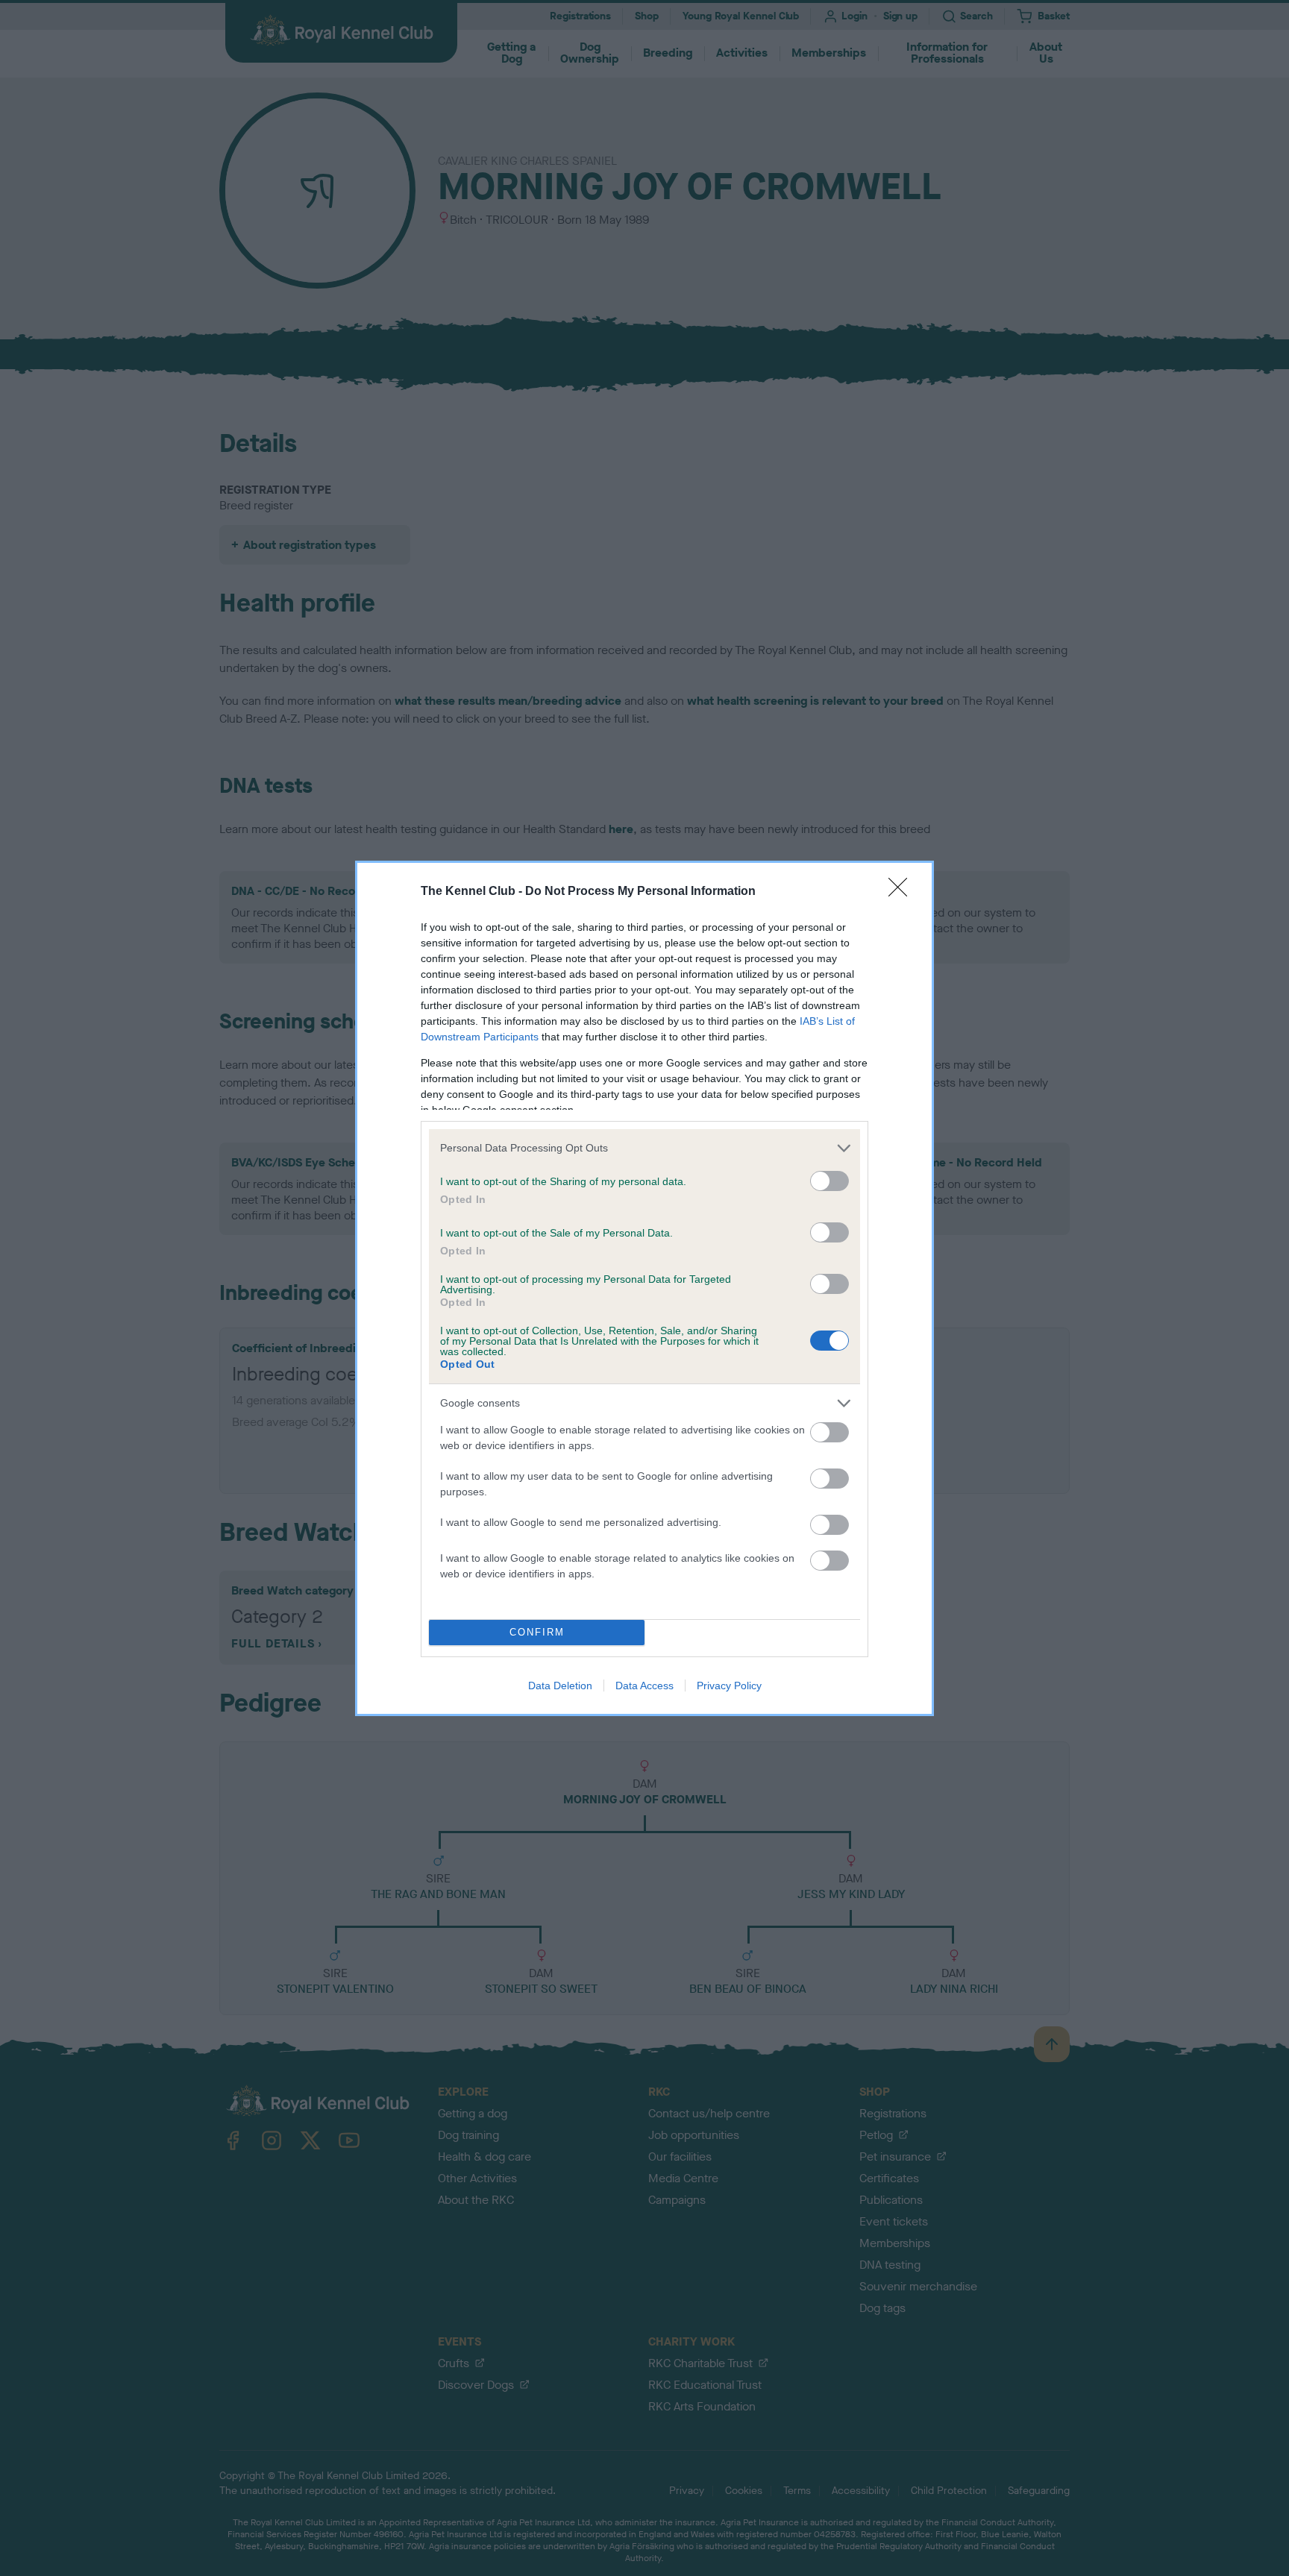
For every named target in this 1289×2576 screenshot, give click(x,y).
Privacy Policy (729, 1686)
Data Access (644, 1686)
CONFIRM (537, 1632)
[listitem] (644, 1148)
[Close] (903, 892)
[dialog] (644, 1288)
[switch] (829, 1181)
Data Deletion (560, 1686)
